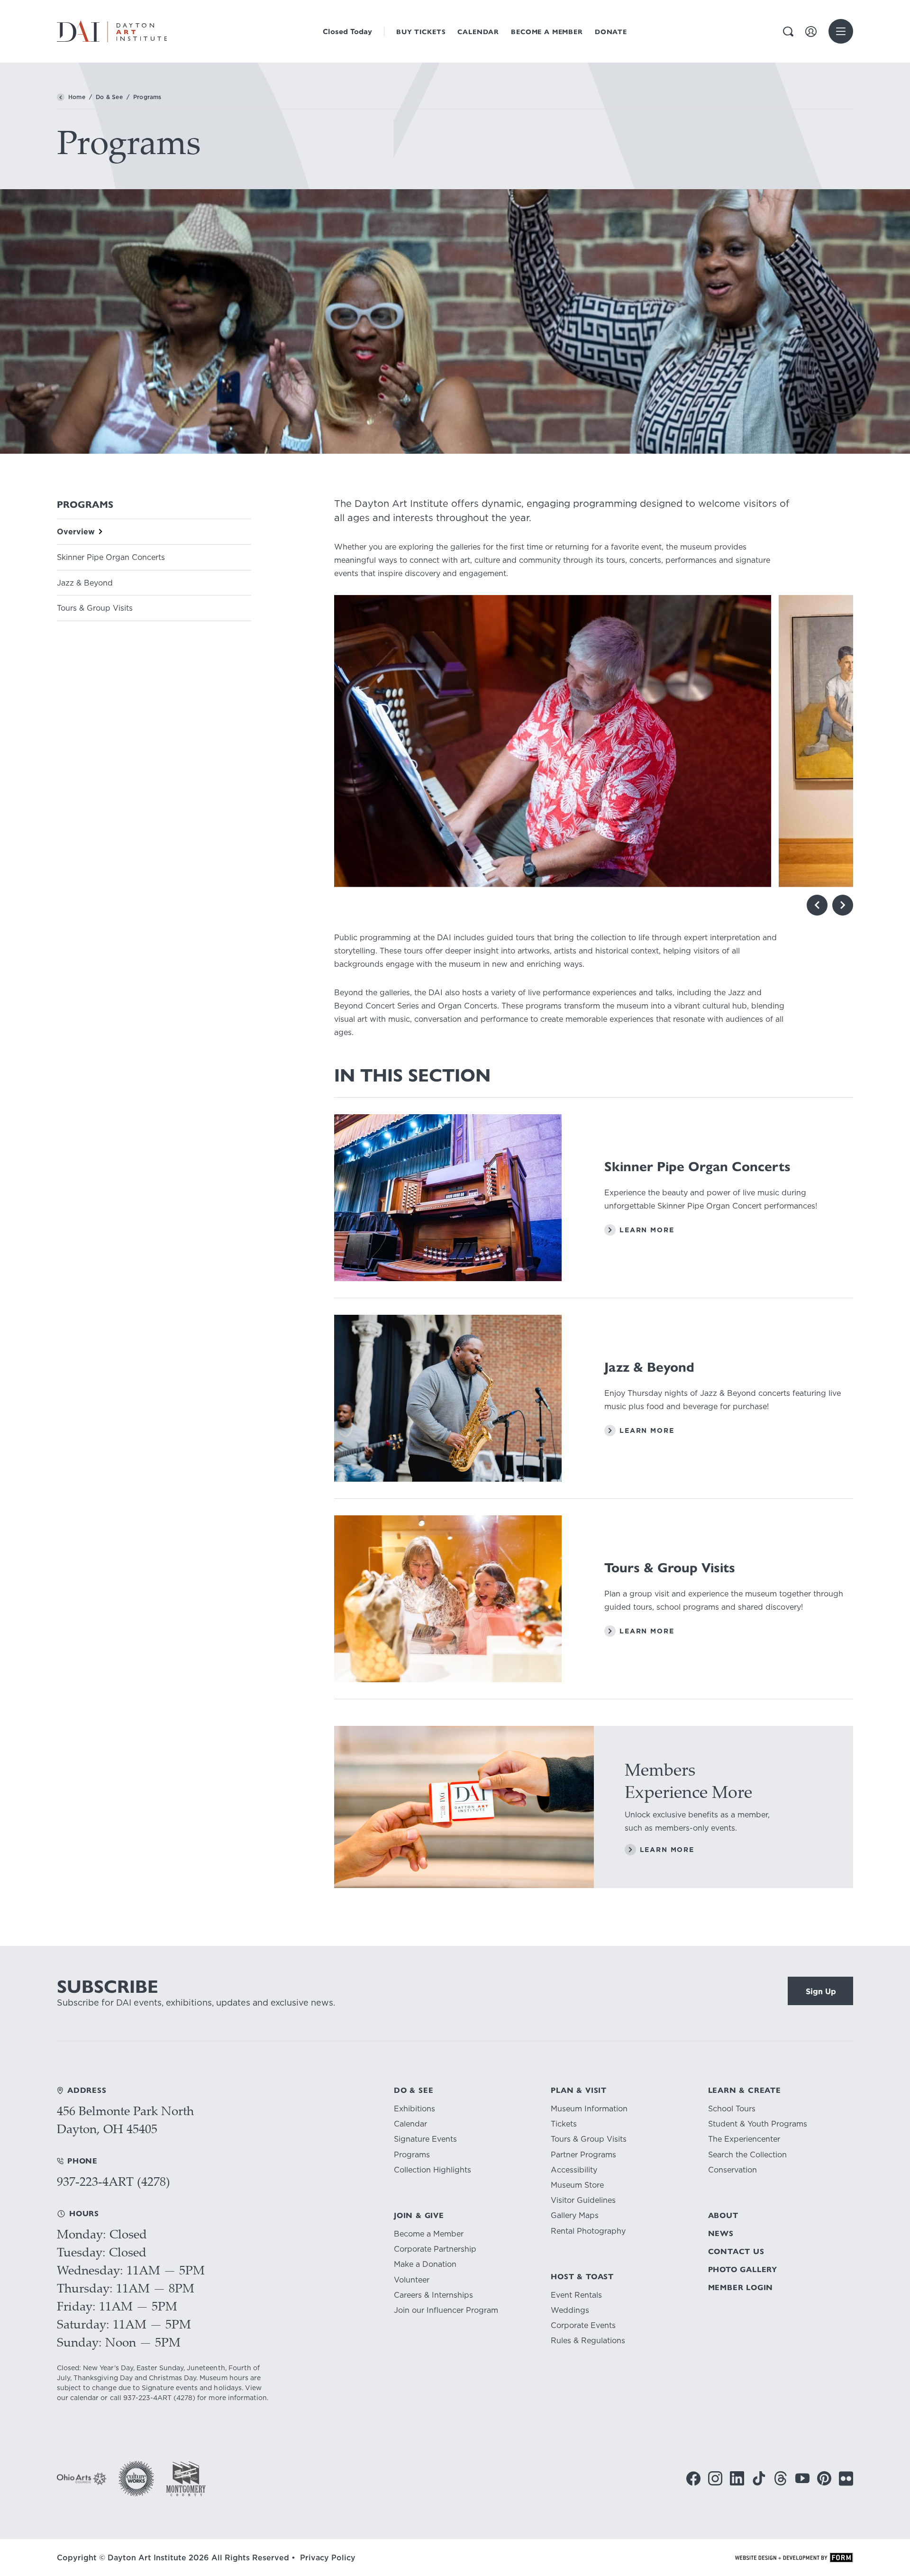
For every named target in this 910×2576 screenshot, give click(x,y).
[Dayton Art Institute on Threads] (781, 2478)
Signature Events (425, 2139)
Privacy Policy (328, 2558)
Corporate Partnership (435, 2249)
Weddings (570, 2310)
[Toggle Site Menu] (841, 31)
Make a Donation (425, 2264)
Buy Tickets (421, 32)
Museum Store (577, 2185)
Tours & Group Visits (95, 608)
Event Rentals (576, 2295)
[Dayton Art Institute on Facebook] (693, 2479)
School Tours (732, 2109)
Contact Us (736, 2251)
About (723, 2215)
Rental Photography (588, 2231)
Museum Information (589, 2109)
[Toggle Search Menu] (788, 32)
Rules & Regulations (588, 2341)
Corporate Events (583, 2325)
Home (77, 97)
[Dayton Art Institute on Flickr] (846, 2479)
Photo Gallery (743, 2269)
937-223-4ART (147, 2398)
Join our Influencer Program (446, 2310)
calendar (84, 2398)
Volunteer (412, 2280)
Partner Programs (583, 2155)
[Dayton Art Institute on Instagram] (715, 2479)
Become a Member (547, 32)
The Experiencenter (744, 2139)
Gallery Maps (575, 2215)
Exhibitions (414, 2109)
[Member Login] (811, 32)
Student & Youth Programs (758, 2124)
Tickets (564, 2124)
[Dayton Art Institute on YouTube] (802, 2478)
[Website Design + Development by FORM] (794, 2558)
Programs (412, 2155)
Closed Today (347, 32)
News (721, 2233)
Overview (76, 532)
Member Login (741, 2287)
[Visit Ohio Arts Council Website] (82, 2479)
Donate (611, 32)
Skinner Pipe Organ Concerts (111, 557)
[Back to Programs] (61, 97)
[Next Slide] (843, 905)
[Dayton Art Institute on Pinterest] (824, 2478)
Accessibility (574, 2170)
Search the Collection (747, 2155)
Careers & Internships (433, 2295)
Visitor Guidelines (583, 2200)
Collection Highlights (432, 2170)
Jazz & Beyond (85, 583)
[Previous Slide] (817, 905)
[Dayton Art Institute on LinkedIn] (737, 2478)
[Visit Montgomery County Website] (186, 2479)
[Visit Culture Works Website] (136, 2479)
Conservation (733, 2170)
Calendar (478, 32)
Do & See (109, 97)
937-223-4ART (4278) (114, 2181)
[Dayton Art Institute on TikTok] (759, 2478)
